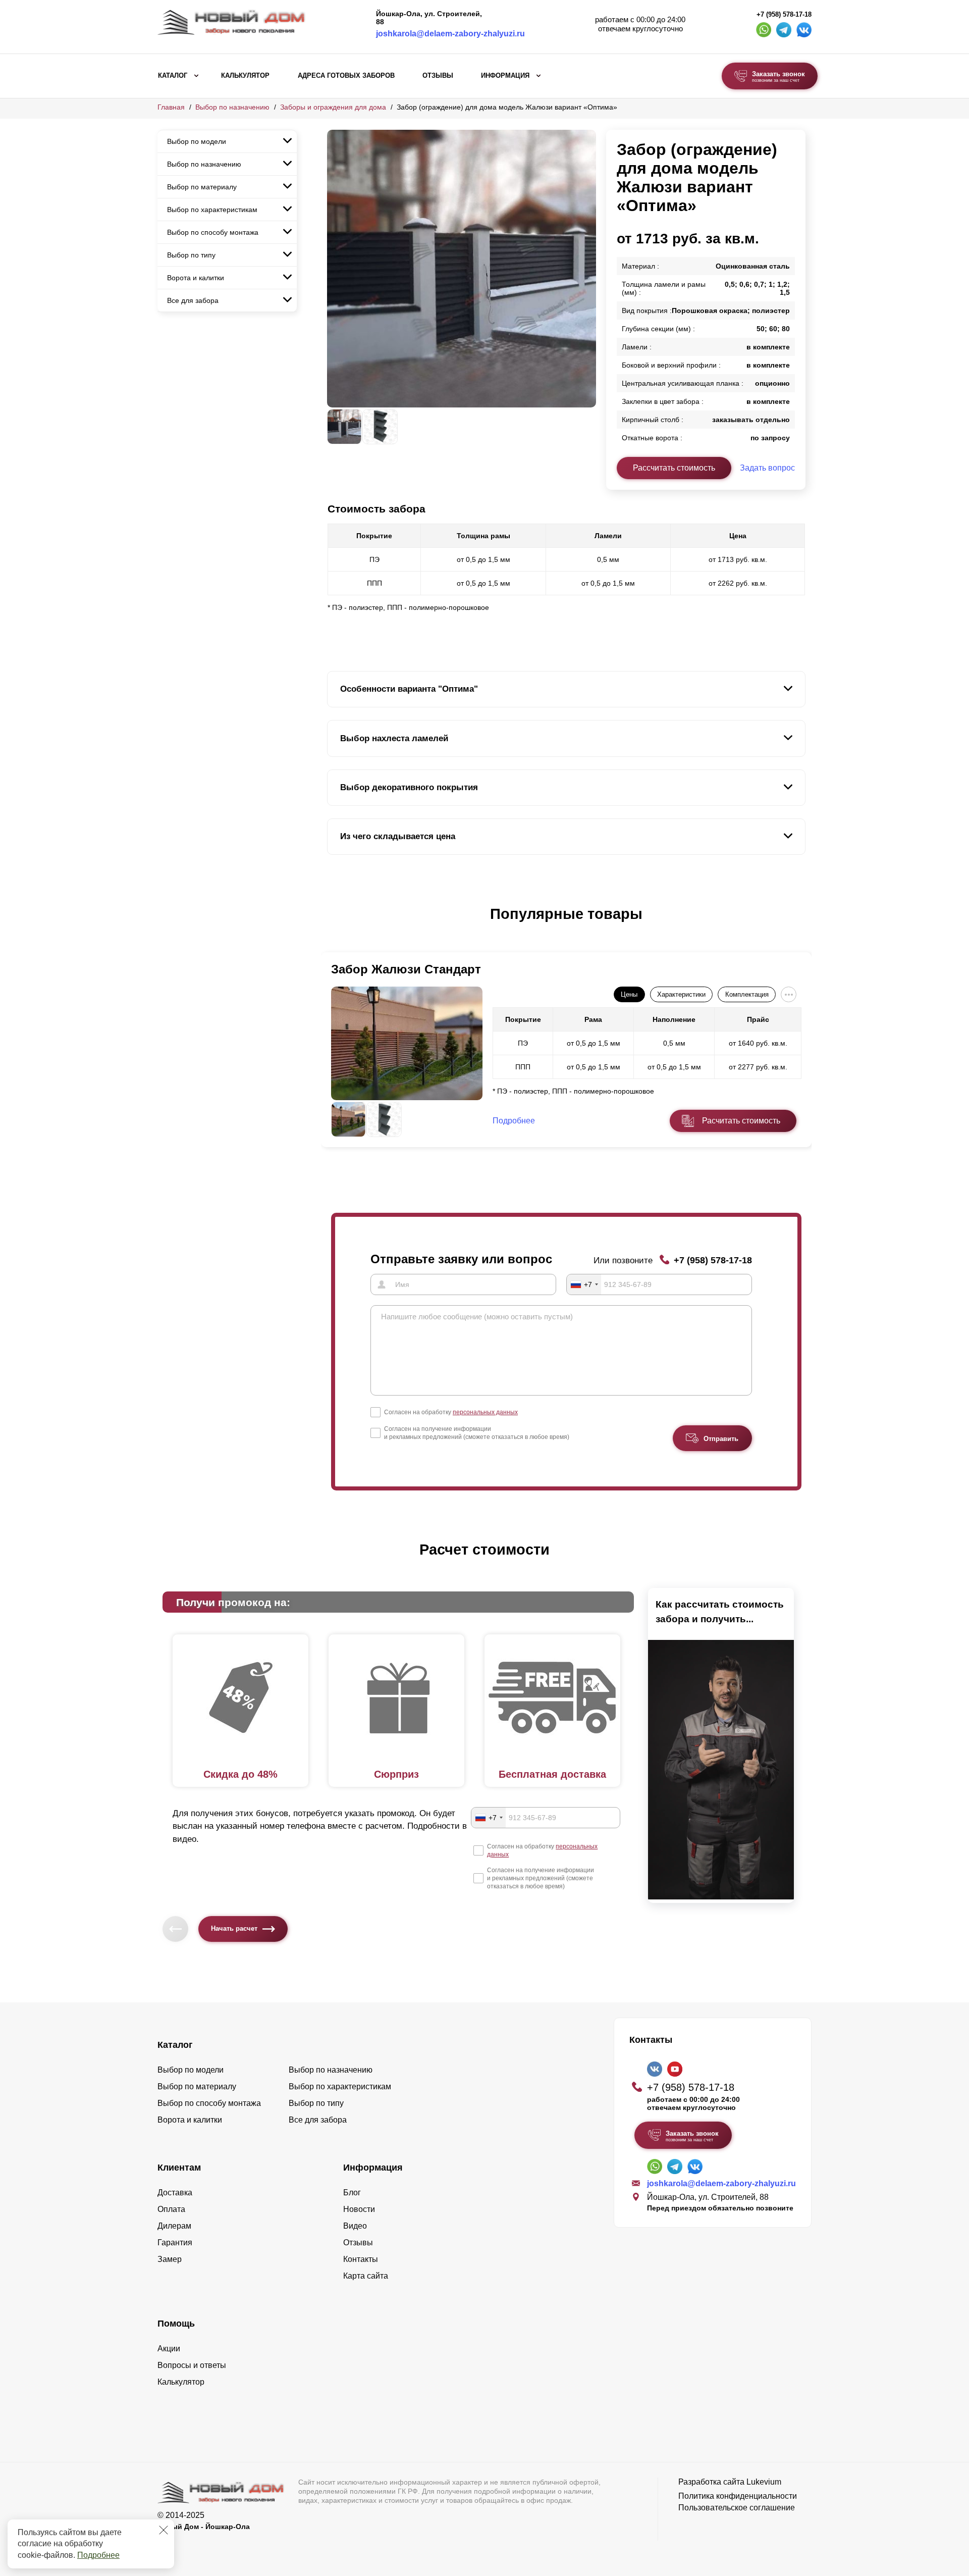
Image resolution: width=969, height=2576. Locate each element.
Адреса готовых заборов (346, 76)
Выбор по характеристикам (212, 210)
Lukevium (764, 2482)
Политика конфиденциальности (738, 2496)
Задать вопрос (767, 468)
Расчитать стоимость (741, 1121)
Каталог (173, 76)
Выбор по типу (191, 255)
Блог (352, 2193)
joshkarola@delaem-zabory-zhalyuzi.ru (450, 34)
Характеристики (681, 994)
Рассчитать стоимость (674, 468)
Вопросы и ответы (192, 2365)
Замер (170, 2259)
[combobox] (584, 1284)
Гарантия (175, 2243)
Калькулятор (245, 76)
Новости (359, 2209)
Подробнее (98, 2555)
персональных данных (485, 1412)
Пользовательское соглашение (737, 2508)
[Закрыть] (164, 2530)
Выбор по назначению (232, 107)
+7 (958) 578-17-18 (784, 15)
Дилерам (174, 2226)
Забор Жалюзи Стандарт (406, 969)
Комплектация (747, 994)
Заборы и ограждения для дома (333, 107)
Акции (169, 2349)
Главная (171, 107)
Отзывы (438, 76)
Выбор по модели (197, 141)
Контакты (361, 2259)
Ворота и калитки (196, 278)
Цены (629, 994)
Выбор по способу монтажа (213, 232)
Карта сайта (366, 2276)
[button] (333, 924)
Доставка (175, 2193)
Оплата (171, 2209)
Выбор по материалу (202, 187)
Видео (355, 2226)
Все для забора (193, 300)
